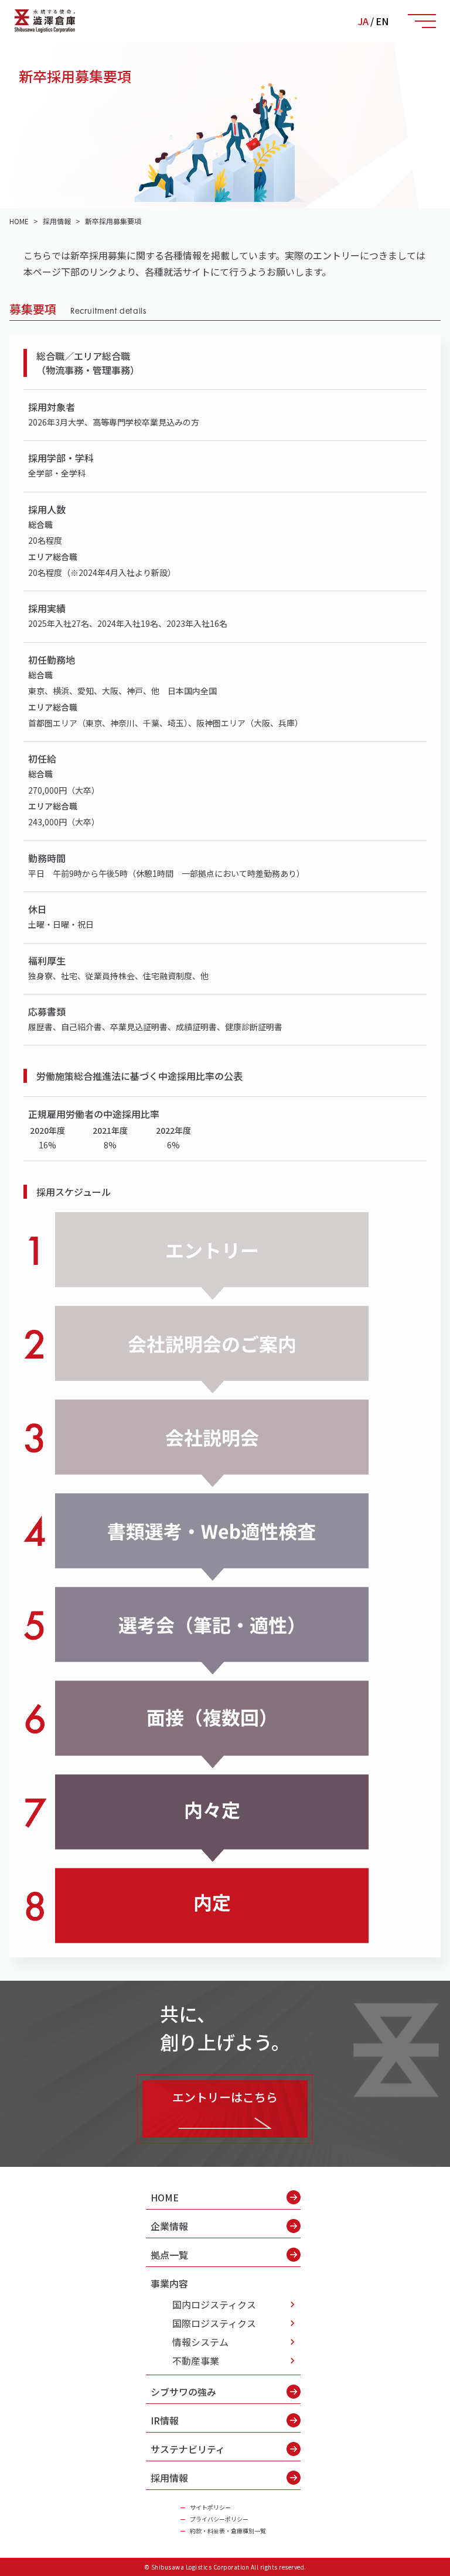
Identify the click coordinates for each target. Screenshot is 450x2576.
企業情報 (169, 2226)
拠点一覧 (169, 2255)
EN (382, 21)
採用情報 (169, 2478)
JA (363, 21)
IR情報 (165, 2420)
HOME (165, 2197)
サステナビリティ (188, 2449)
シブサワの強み (183, 2392)
